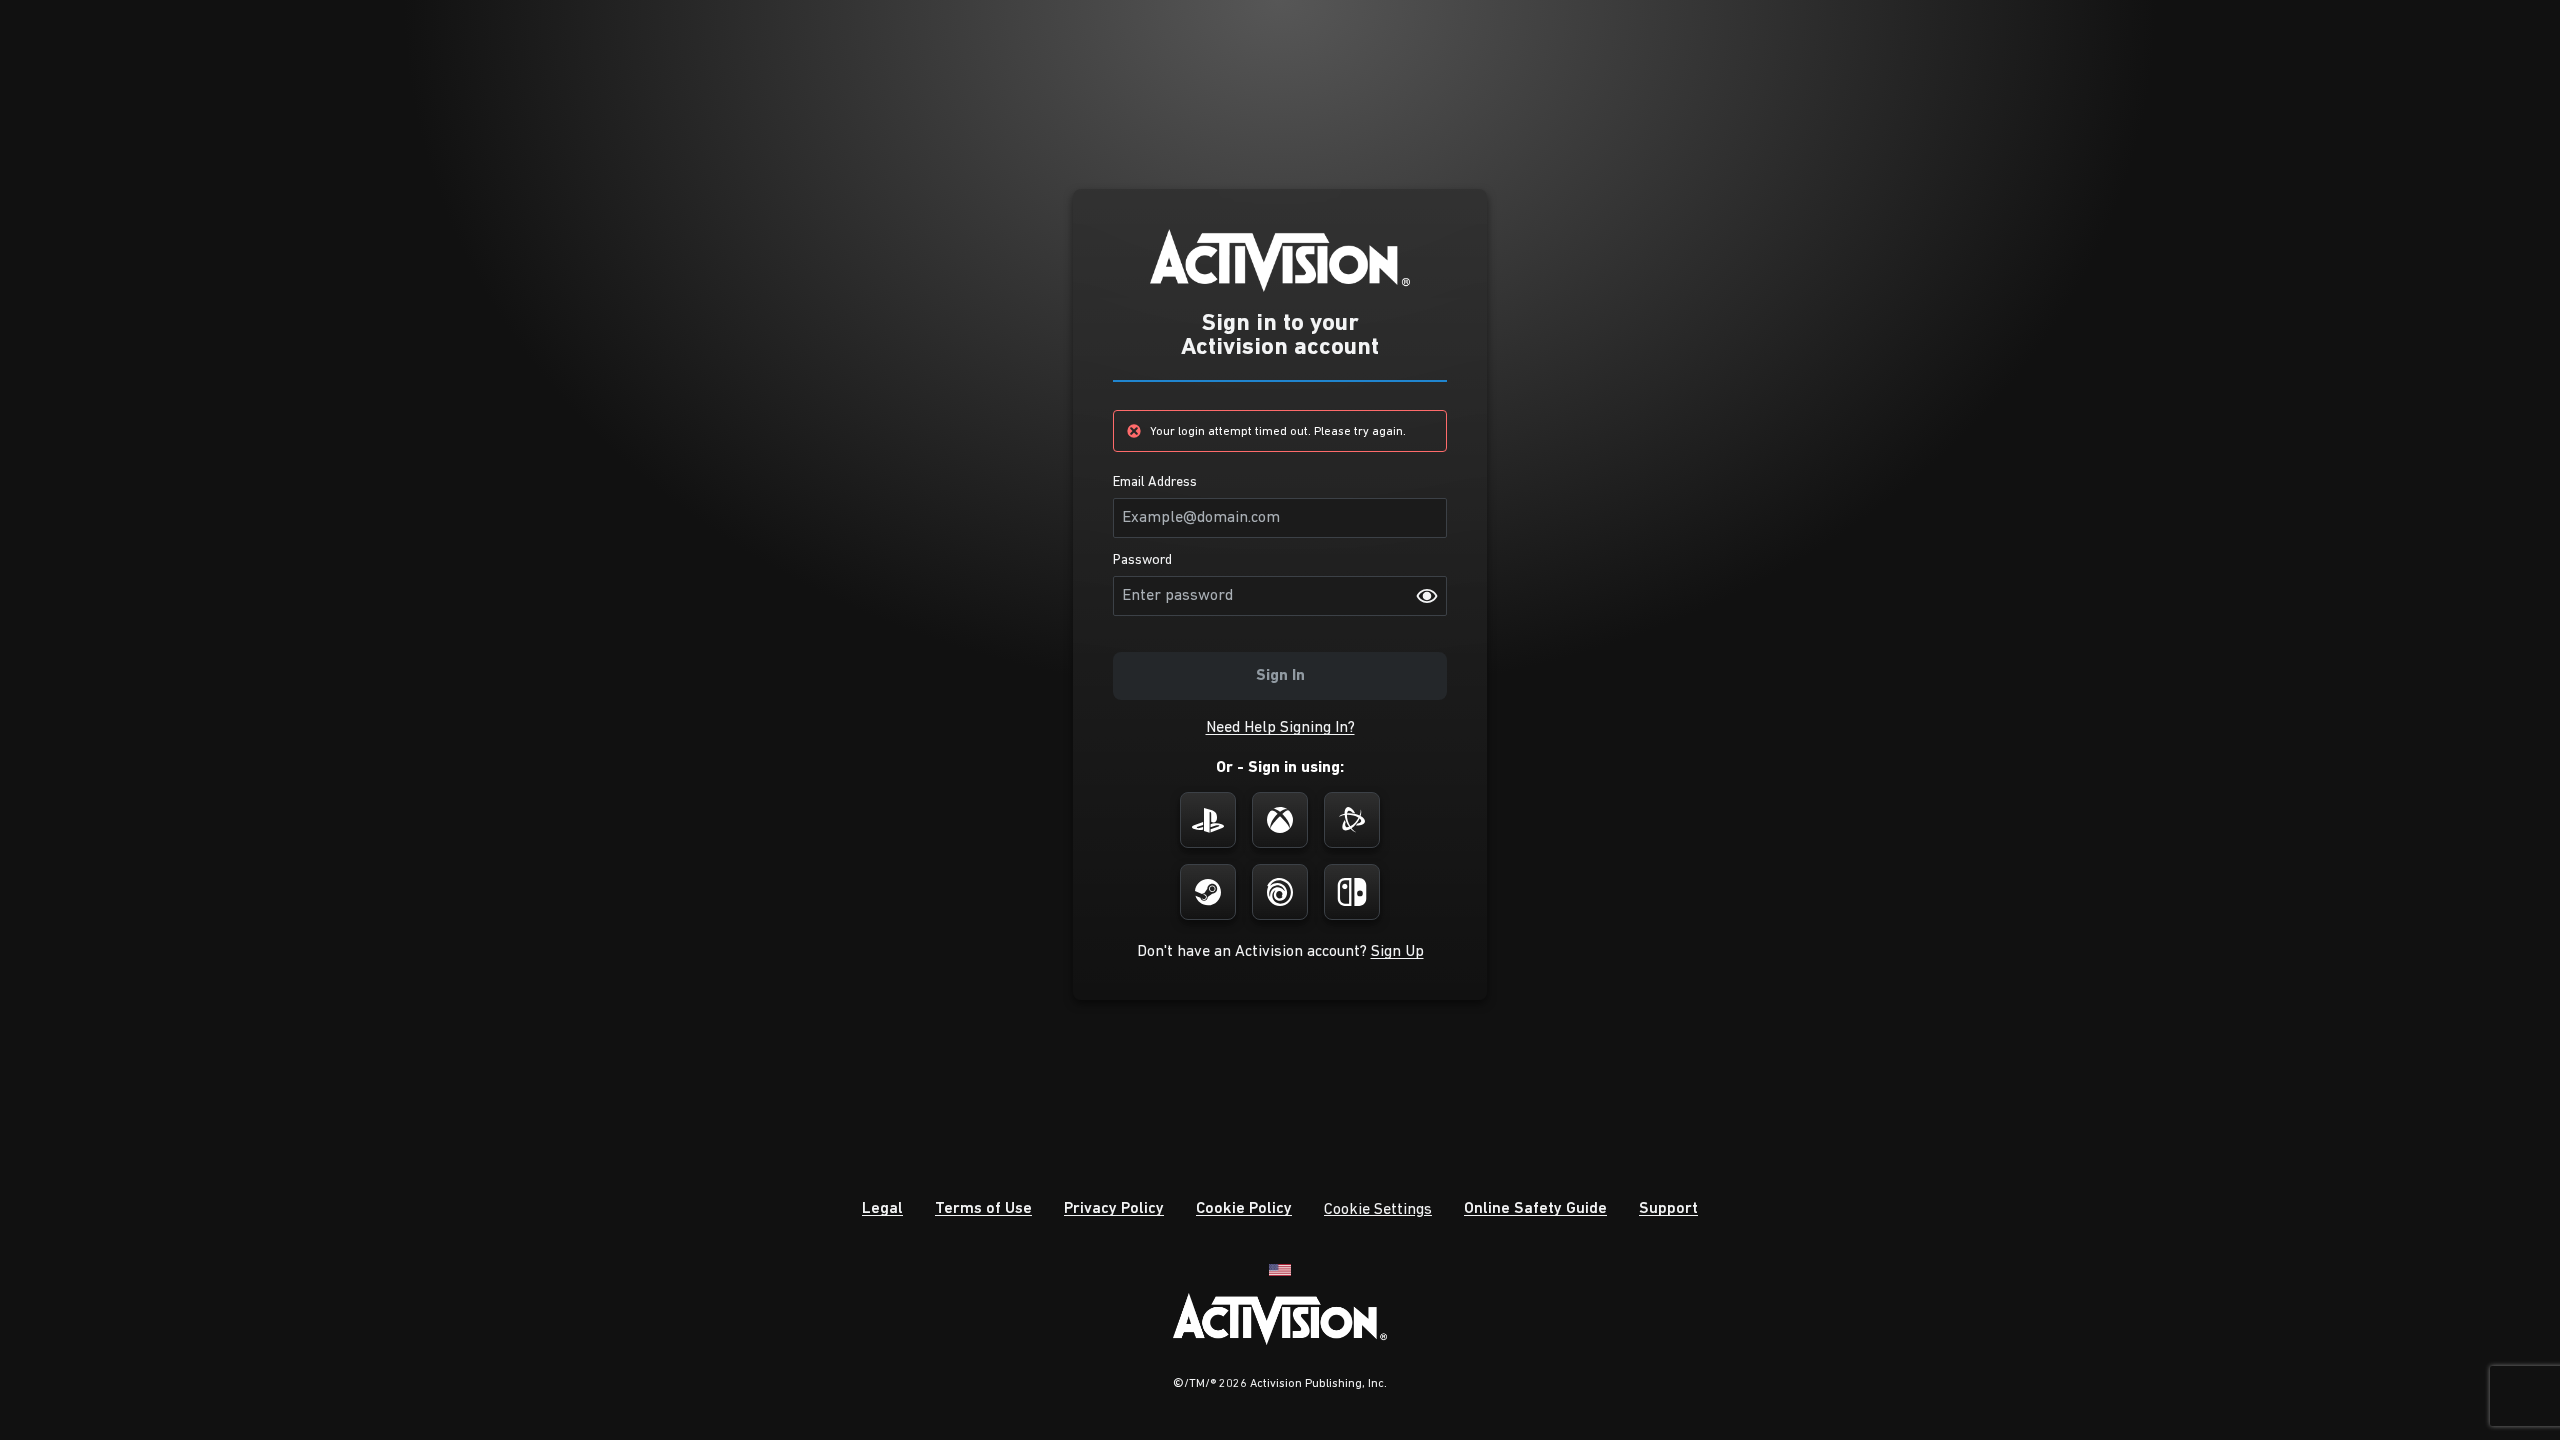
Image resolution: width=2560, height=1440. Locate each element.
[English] (1280, 1268)
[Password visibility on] (1427, 596)
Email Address (1155, 483)
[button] (1280, 728)
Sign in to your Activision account (1280, 336)
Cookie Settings (1378, 1210)
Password (1142, 561)
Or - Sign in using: (1280, 768)
